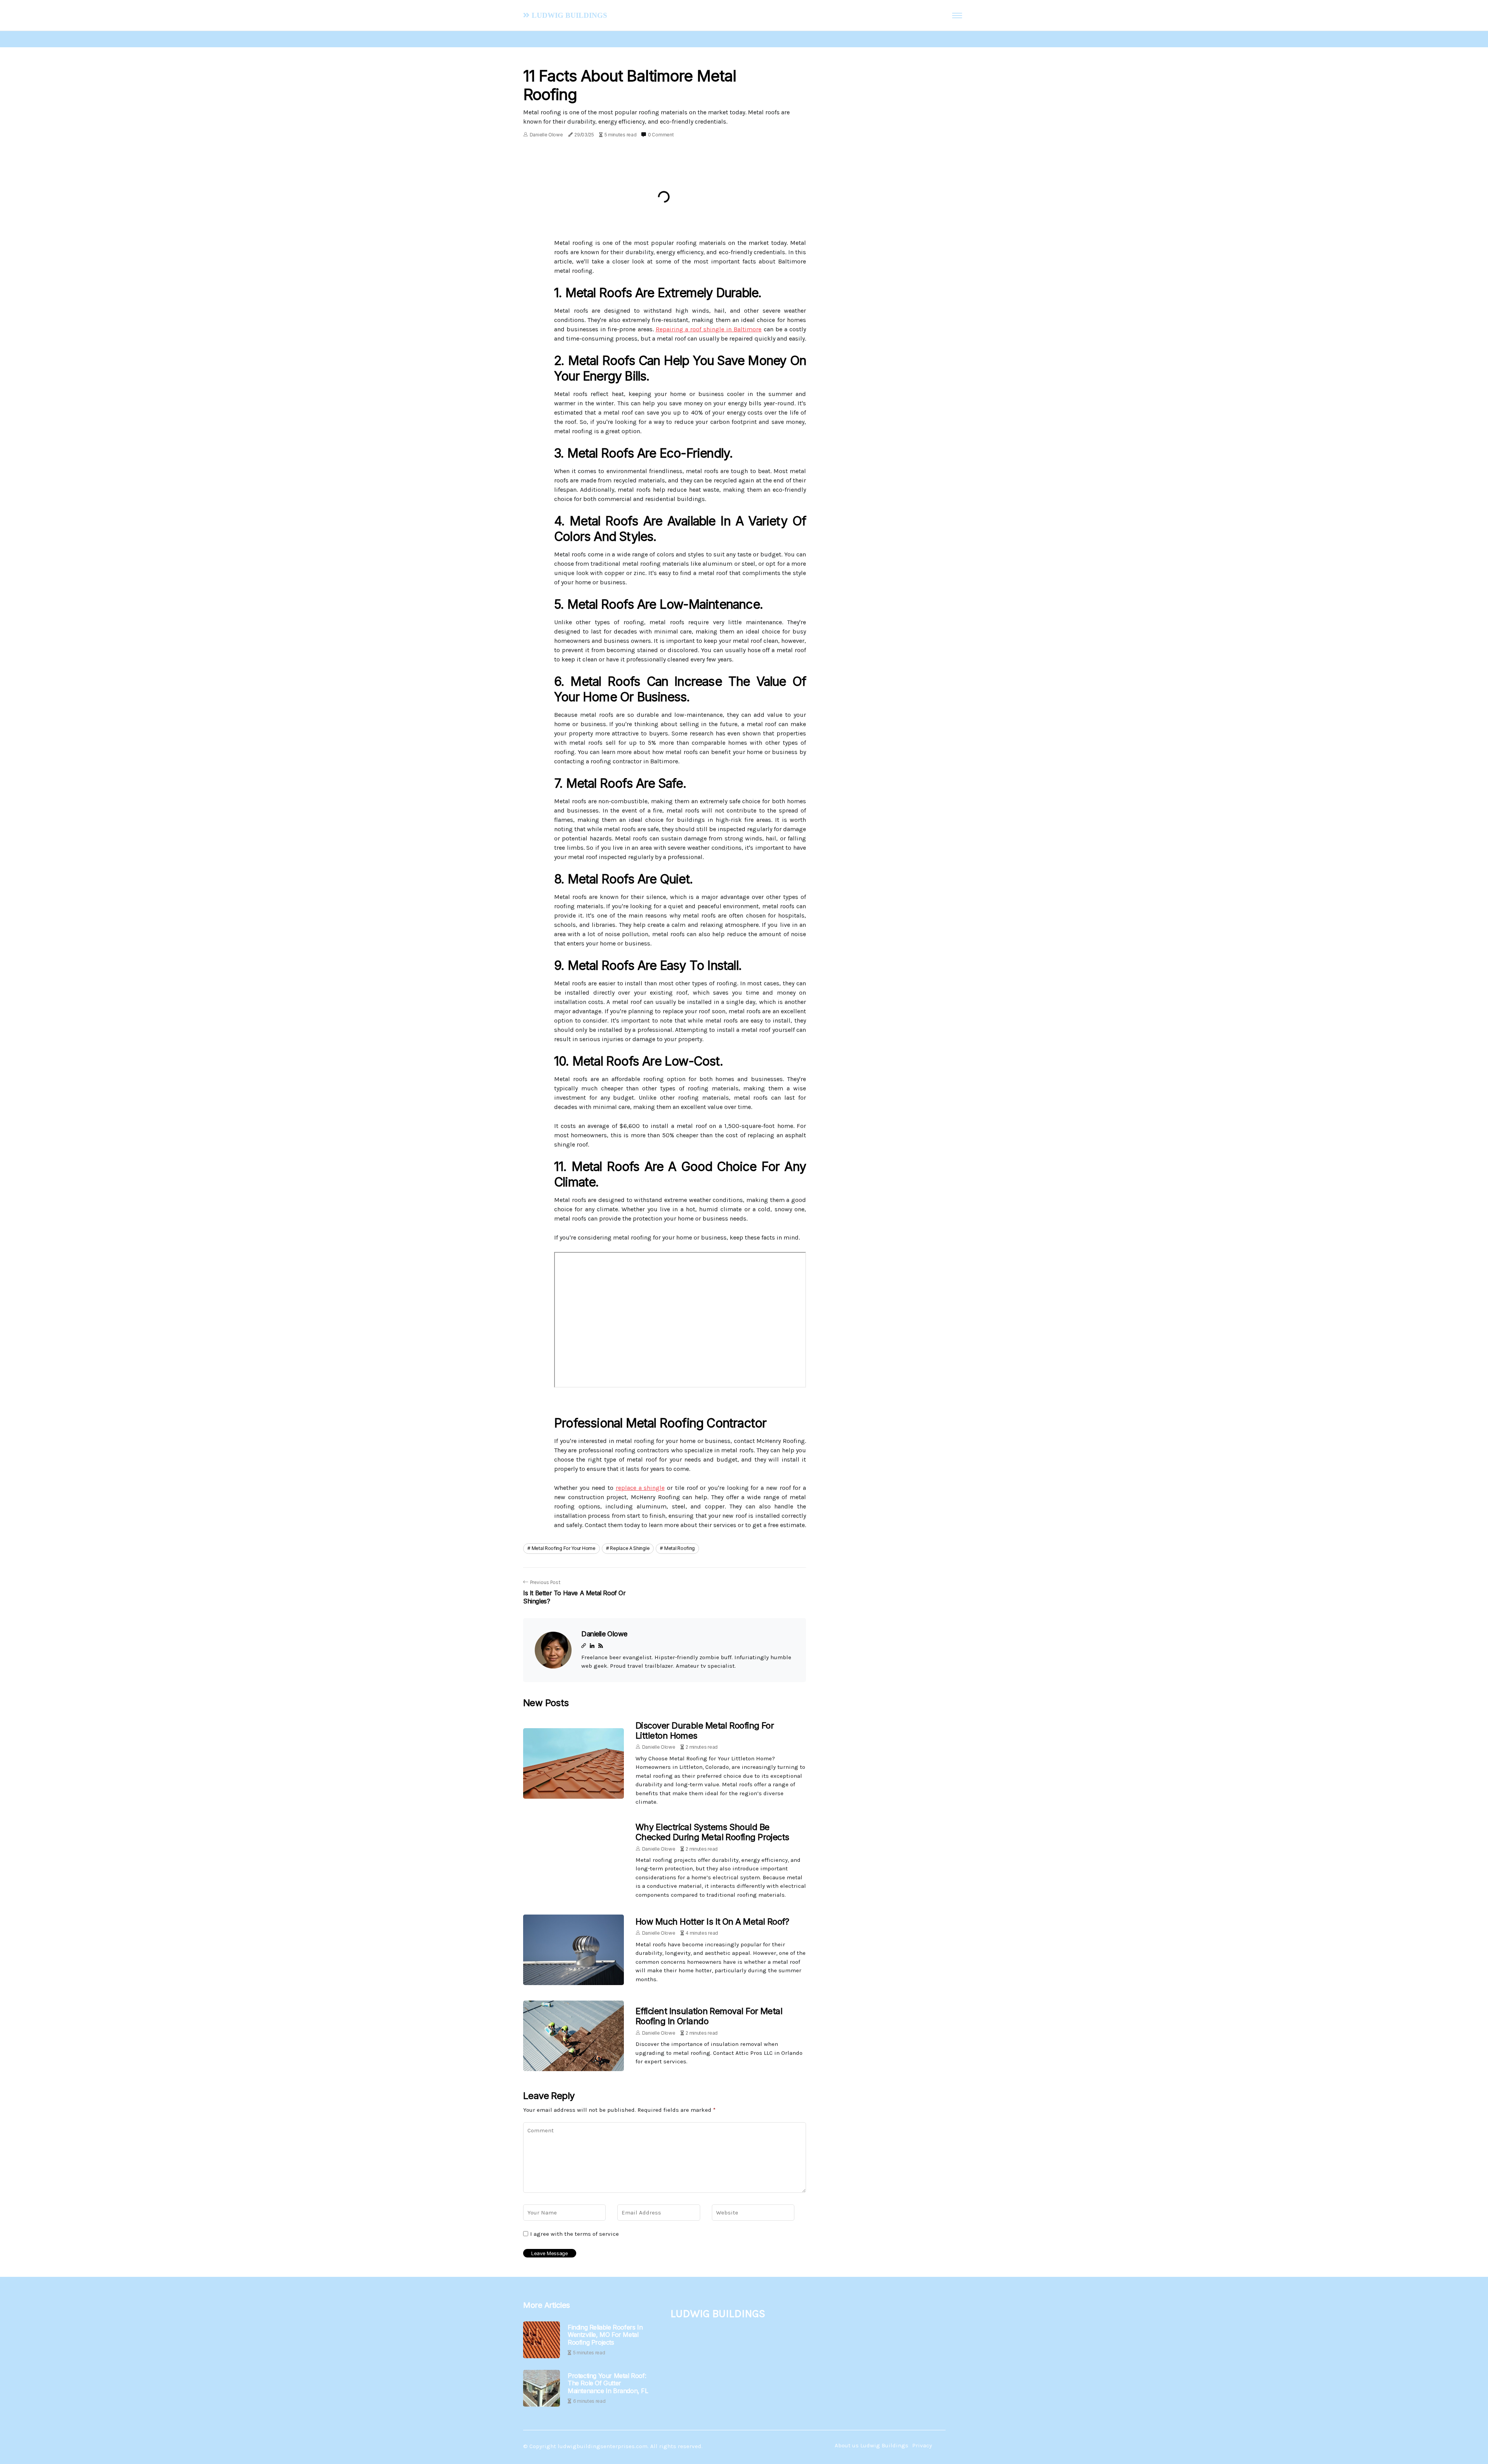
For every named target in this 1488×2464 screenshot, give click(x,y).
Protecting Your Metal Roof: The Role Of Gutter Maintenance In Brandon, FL (608, 2383)
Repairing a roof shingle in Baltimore (709, 329)
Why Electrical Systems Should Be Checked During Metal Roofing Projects (712, 1832)
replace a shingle (640, 1488)
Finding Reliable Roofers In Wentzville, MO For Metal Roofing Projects (605, 2335)
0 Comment (661, 135)
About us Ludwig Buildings (871, 2445)
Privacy (922, 2445)
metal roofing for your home (564, 1548)
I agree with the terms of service (574, 2234)
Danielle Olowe (546, 135)
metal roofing (679, 1548)
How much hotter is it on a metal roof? (712, 1922)
